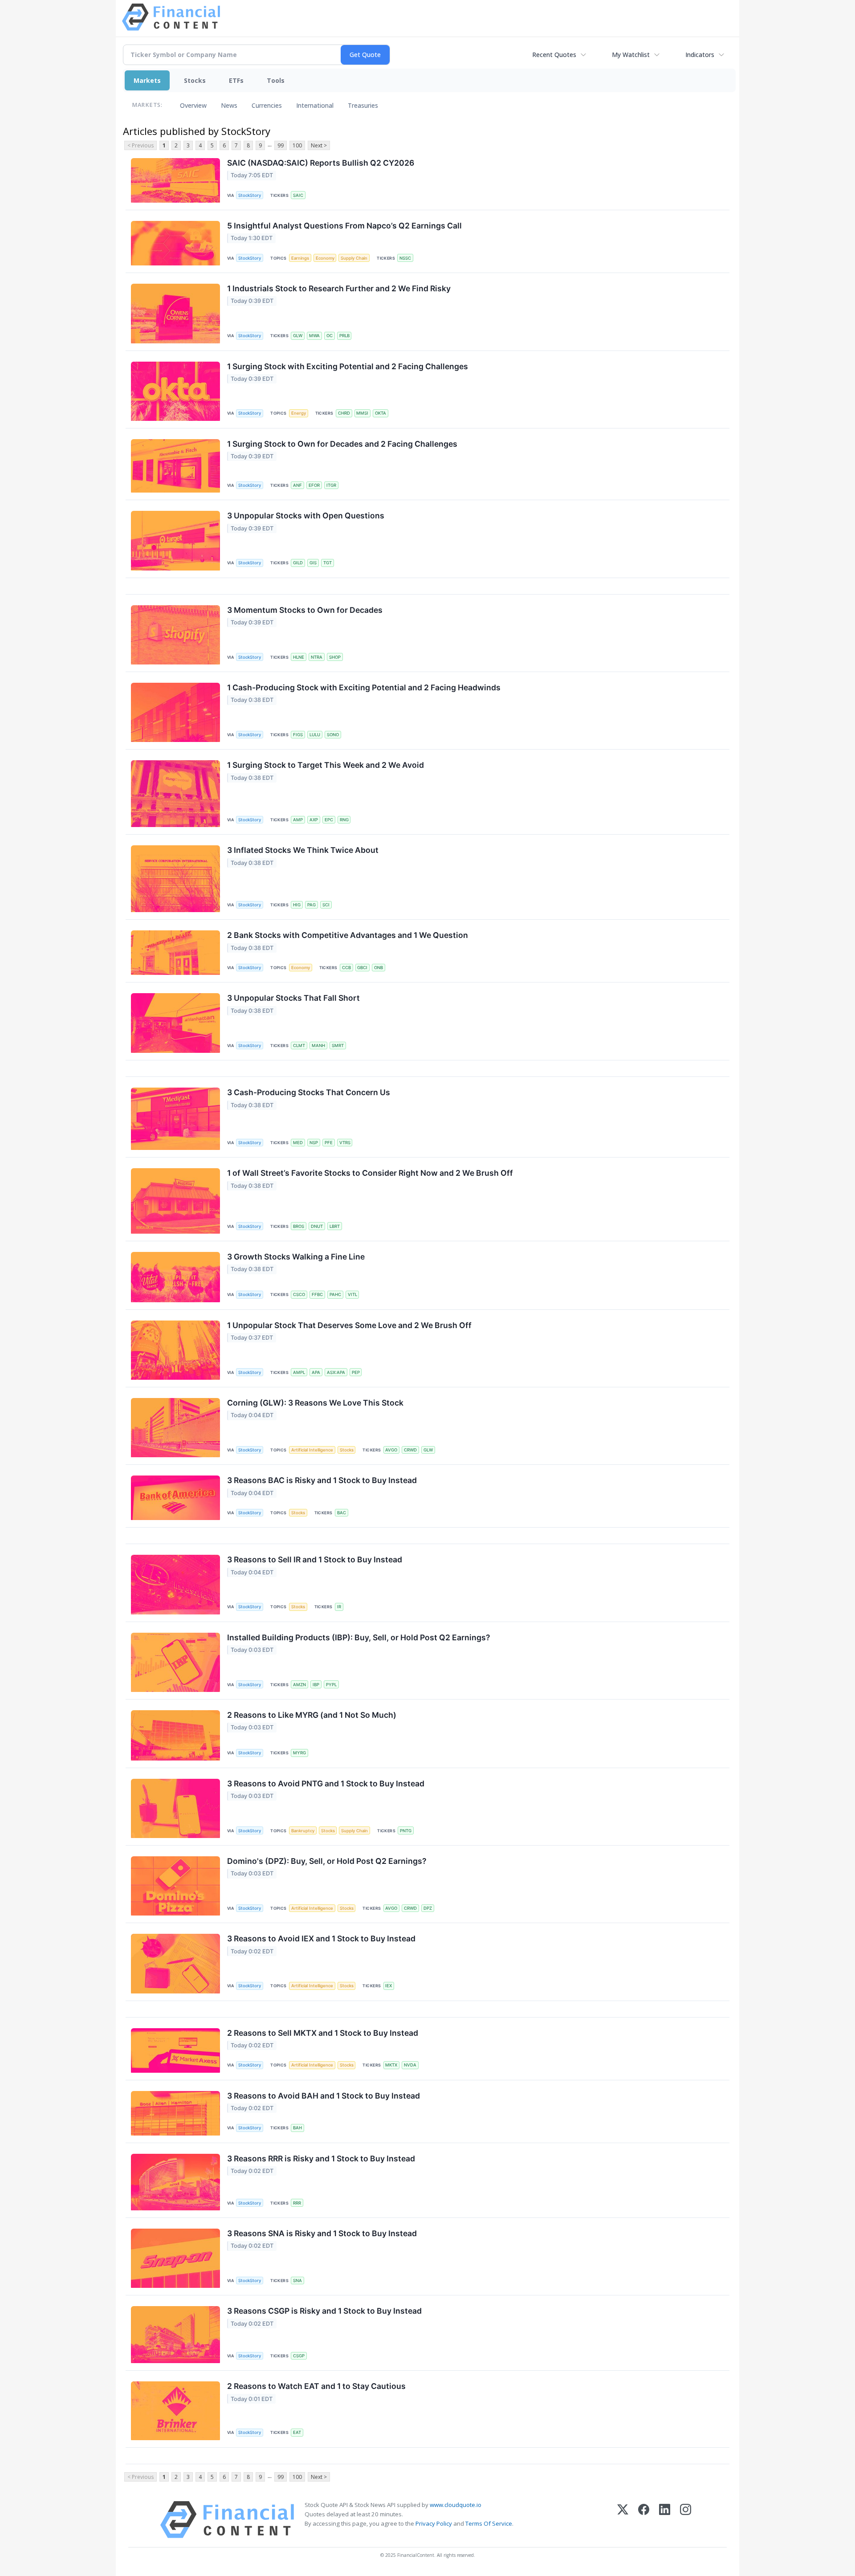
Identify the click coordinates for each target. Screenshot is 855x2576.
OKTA (381, 413)
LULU (315, 735)
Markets (147, 80)
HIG (297, 905)
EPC (329, 820)
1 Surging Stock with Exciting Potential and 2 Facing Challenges (348, 366)
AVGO (391, 1450)
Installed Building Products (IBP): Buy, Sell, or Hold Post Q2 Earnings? (359, 1637)
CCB (346, 968)
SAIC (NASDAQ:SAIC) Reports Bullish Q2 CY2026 (321, 163)
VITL (352, 1294)
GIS (313, 563)
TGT (328, 563)
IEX (389, 1986)
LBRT (335, 1226)
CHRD (344, 413)
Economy (325, 258)
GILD (298, 563)
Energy (299, 413)
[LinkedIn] (665, 2520)
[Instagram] (686, 2520)
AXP (314, 820)
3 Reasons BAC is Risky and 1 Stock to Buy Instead (322, 1480)
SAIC (298, 195)
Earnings (300, 258)
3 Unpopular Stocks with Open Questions (306, 516)
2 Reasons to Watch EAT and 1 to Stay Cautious (316, 2386)
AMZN (299, 1685)
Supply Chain (354, 258)
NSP (314, 1143)
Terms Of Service (489, 2523)
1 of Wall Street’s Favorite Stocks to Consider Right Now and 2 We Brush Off (370, 1173)
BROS (299, 1226)
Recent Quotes (554, 55)
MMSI (362, 413)
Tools (276, 80)
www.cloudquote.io (456, 2505)
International (315, 105)
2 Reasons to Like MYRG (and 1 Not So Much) (312, 1715)
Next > (319, 145)
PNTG (406, 1831)
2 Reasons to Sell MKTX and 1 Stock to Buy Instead (323, 2033)
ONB (379, 968)
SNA (297, 2280)
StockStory (250, 195)
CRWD (410, 1450)
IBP (316, 1685)
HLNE (299, 657)
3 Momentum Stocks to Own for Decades (305, 610)
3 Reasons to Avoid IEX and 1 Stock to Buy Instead (321, 1938)
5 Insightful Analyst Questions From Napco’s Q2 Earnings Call (344, 226)
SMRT (338, 1045)
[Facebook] (644, 2520)
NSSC (405, 258)
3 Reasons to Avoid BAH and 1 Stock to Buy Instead (324, 2096)
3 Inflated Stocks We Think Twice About (303, 850)
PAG (311, 905)
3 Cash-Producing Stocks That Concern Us (309, 1092)
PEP (356, 1372)
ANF (297, 485)
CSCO (299, 1294)
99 (281, 145)
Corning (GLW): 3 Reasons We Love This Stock (315, 1403)
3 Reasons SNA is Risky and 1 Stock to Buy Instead (322, 2233)
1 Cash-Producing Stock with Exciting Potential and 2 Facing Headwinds (364, 687)
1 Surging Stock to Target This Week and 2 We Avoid (326, 765)
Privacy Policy (434, 2523)
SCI (326, 905)
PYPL (331, 1685)
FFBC (317, 1294)
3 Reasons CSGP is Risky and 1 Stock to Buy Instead (324, 2311)
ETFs (236, 80)
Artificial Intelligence (312, 1450)
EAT (297, 2432)
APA (316, 1372)
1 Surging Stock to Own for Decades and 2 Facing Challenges (342, 444)
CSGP (299, 2356)
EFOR (314, 485)
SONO (333, 735)
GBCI (362, 968)
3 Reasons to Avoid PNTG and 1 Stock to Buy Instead (326, 1783)
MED (298, 1143)
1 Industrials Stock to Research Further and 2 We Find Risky (339, 288)
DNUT (317, 1226)
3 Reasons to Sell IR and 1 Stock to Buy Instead (315, 1559)
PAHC (335, 1294)
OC (330, 336)
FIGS (298, 735)
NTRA (317, 657)
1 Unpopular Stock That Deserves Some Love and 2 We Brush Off (349, 1325)
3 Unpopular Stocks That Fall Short (293, 998)
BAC (342, 1513)
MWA (314, 336)
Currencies (267, 105)
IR (339, 1607)
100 (297, 145)
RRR (297, 2203)
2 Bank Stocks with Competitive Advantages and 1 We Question (348, 935)
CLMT (299, 1045)
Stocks (195, 80)
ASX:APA (336, 1372)
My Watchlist (631, 55)
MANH (318, 1045)
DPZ (428, 1908)
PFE (329, 1143)
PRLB (344, 336)
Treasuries (363, 105)
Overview (193, 105)
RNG (344, 820)
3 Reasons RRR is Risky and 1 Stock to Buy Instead (321, 2158)
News (229, 105)
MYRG (299, 1753)
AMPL (299, 1372)
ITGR (331, 485)
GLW (298, 336)
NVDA (410, 2065)
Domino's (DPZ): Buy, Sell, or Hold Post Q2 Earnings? (327, 1861)
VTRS (345, 1143)
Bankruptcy (303, 1831)
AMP (298, 820)
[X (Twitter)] (623, 2520)
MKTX (391, 2065)
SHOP (335, 657)
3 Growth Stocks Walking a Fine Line (296, 1257)
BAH (297, 2128)
